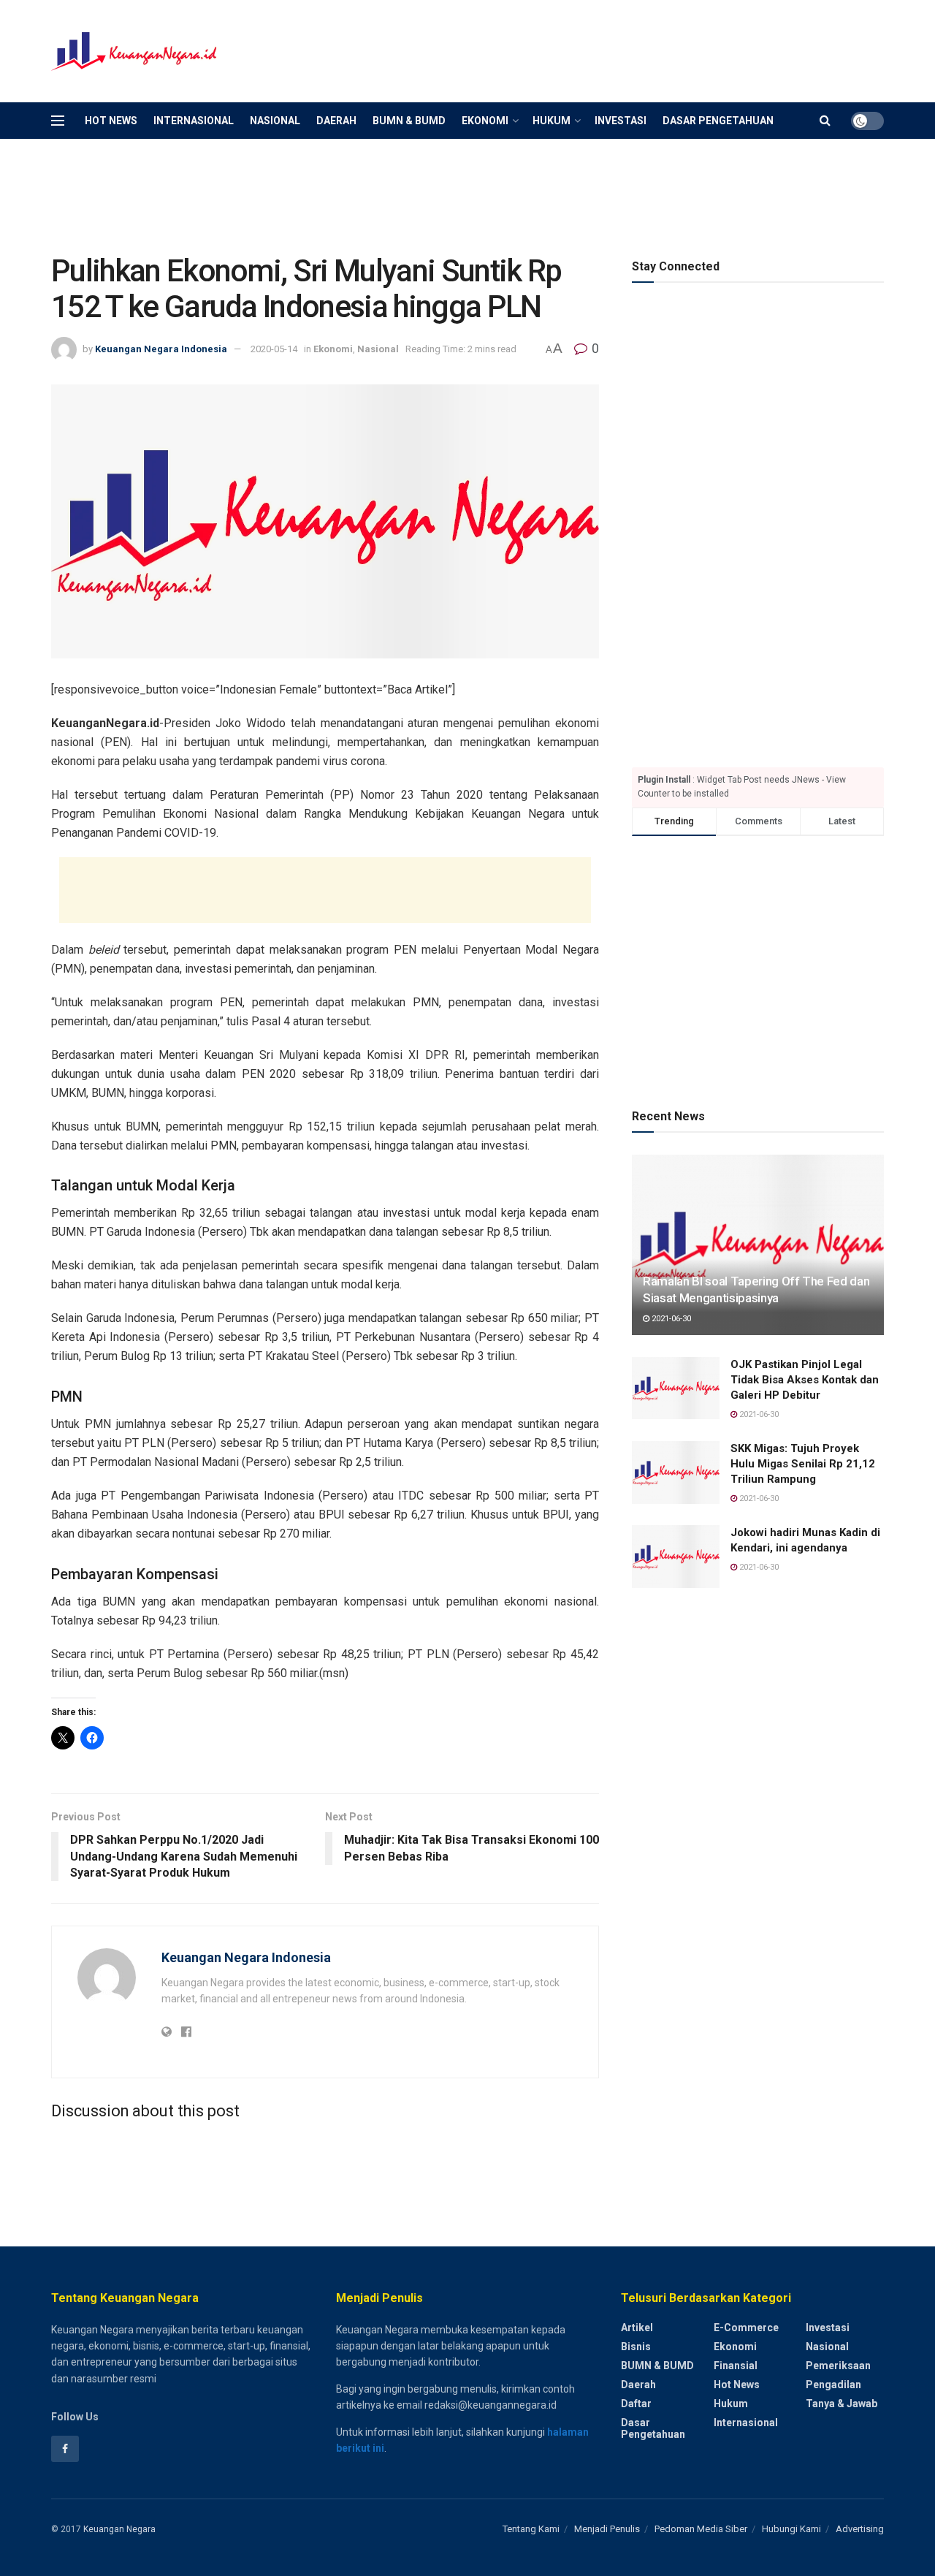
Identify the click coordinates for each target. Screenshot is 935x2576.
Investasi (621, 121)
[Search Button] (825, 121)
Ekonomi (485, 121)
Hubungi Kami (791, 2529)
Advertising (860, 2529)
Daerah (336, 121)
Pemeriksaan (838, 2366)
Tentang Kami (531, 2529)
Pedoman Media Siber (701, 2529)
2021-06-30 (670, 1319)
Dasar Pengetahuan (718, 121)
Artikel (637, 2328)
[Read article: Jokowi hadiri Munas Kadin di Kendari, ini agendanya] (676, 1557)
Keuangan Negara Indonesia (161, 349)
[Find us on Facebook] (65, 2449)
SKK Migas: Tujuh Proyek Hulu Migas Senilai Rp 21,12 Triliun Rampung (803, 1464)
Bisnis (636, 2347)
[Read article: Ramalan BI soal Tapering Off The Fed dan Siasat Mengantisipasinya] (758, 1245)
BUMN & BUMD (409, 121)
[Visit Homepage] (135, 52)
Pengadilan (833, 2385)
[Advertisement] (618, 49)
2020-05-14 (274, 349)
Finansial (736, 2366)
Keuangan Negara (119, 2529)
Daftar (636, 2404)
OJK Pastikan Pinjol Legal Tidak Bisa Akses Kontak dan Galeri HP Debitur (805, 1380)
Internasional (194, 121)
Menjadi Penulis (607, 2529)
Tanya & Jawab (841, 2404)
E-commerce (746, 2328)
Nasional (275, 121)
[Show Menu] (58, 121)
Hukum (552, 121)
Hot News (111, 121)
